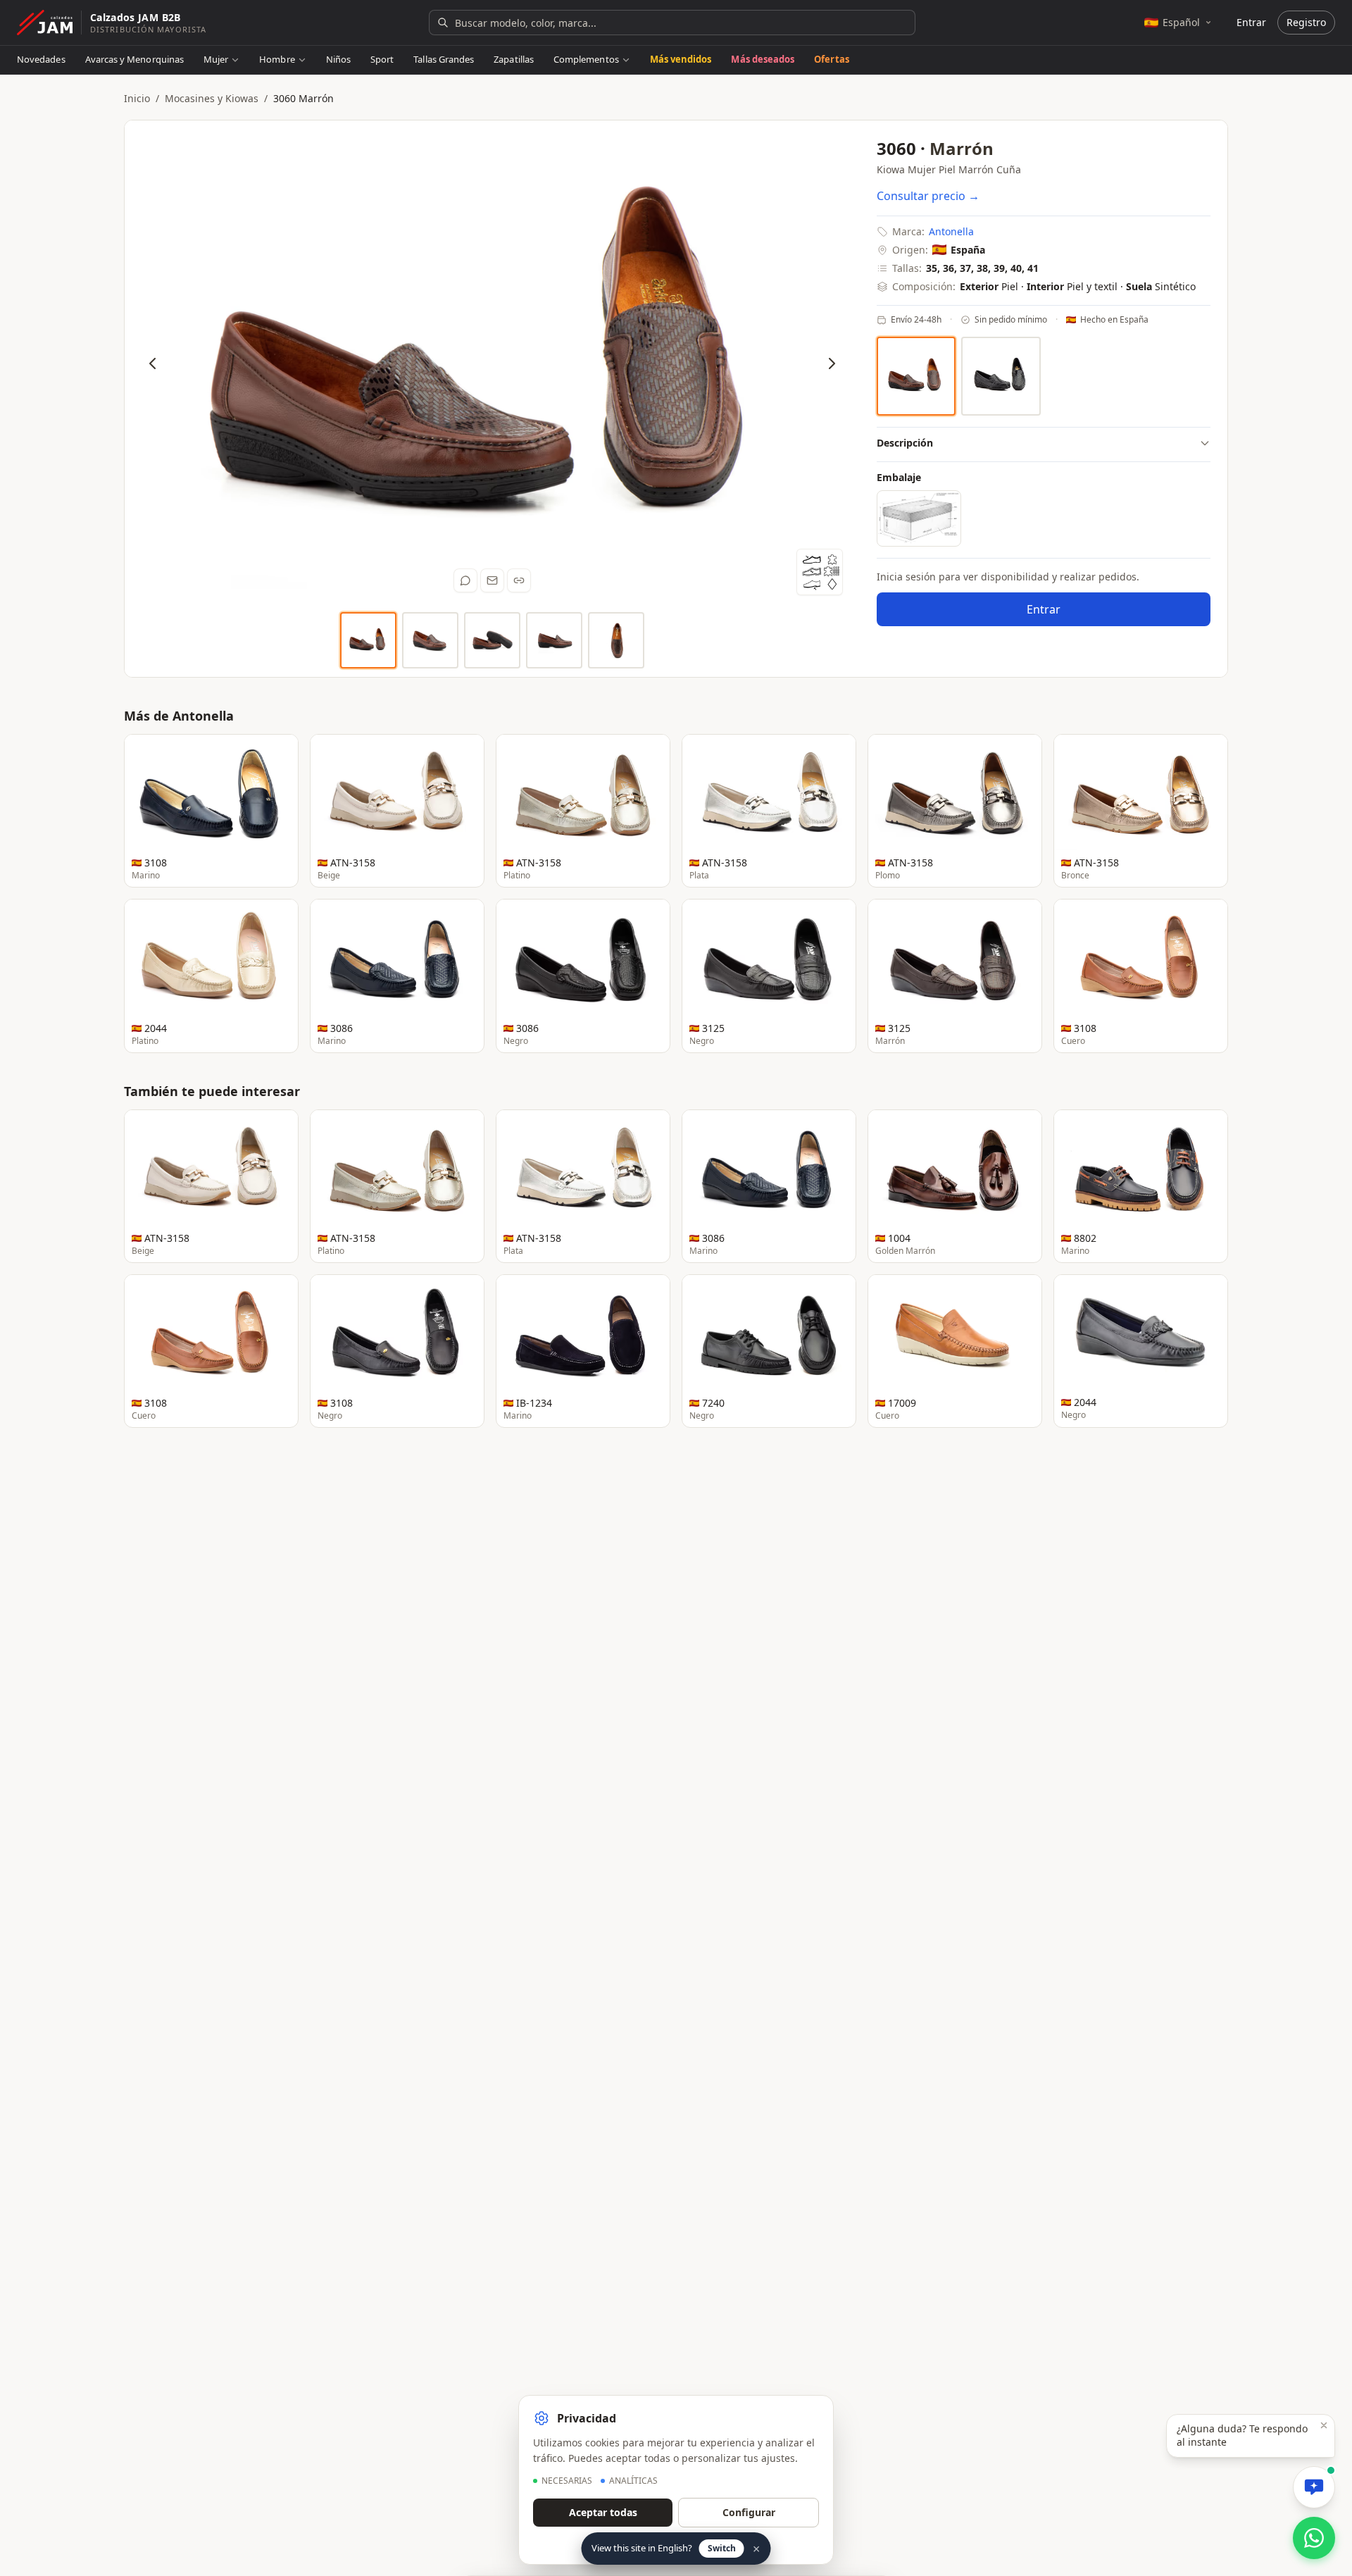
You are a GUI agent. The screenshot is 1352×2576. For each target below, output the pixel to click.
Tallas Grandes (444, 59)
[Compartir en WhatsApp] (465, 580)
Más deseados (763, 59)
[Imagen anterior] (153, 363)
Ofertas (831, 59)
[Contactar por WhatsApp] (1314, 2538)
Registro (1306, 22)
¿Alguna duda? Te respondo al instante (1242, 2435)
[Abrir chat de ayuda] (1314, 2487)
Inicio (137, 98)
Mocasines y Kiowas (212, 98)
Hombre (277, 59)
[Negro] (1001, 377)
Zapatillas (514, 59)
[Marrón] (916, 376)
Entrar (1251, 22)
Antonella (951, 231)
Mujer (216, 59)
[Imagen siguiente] (832, 363)
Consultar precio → (928, 196)
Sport (382, 59)
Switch (722, 2548)
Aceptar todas (603, 2512)
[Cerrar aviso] (1324, 2425)
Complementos (586, 59)
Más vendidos (681, 59)
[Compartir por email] (492, 580)
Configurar (749, 2512)
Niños (338, 59)
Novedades (41, 59)
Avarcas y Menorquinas (134, 59)
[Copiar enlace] (519, 580)
